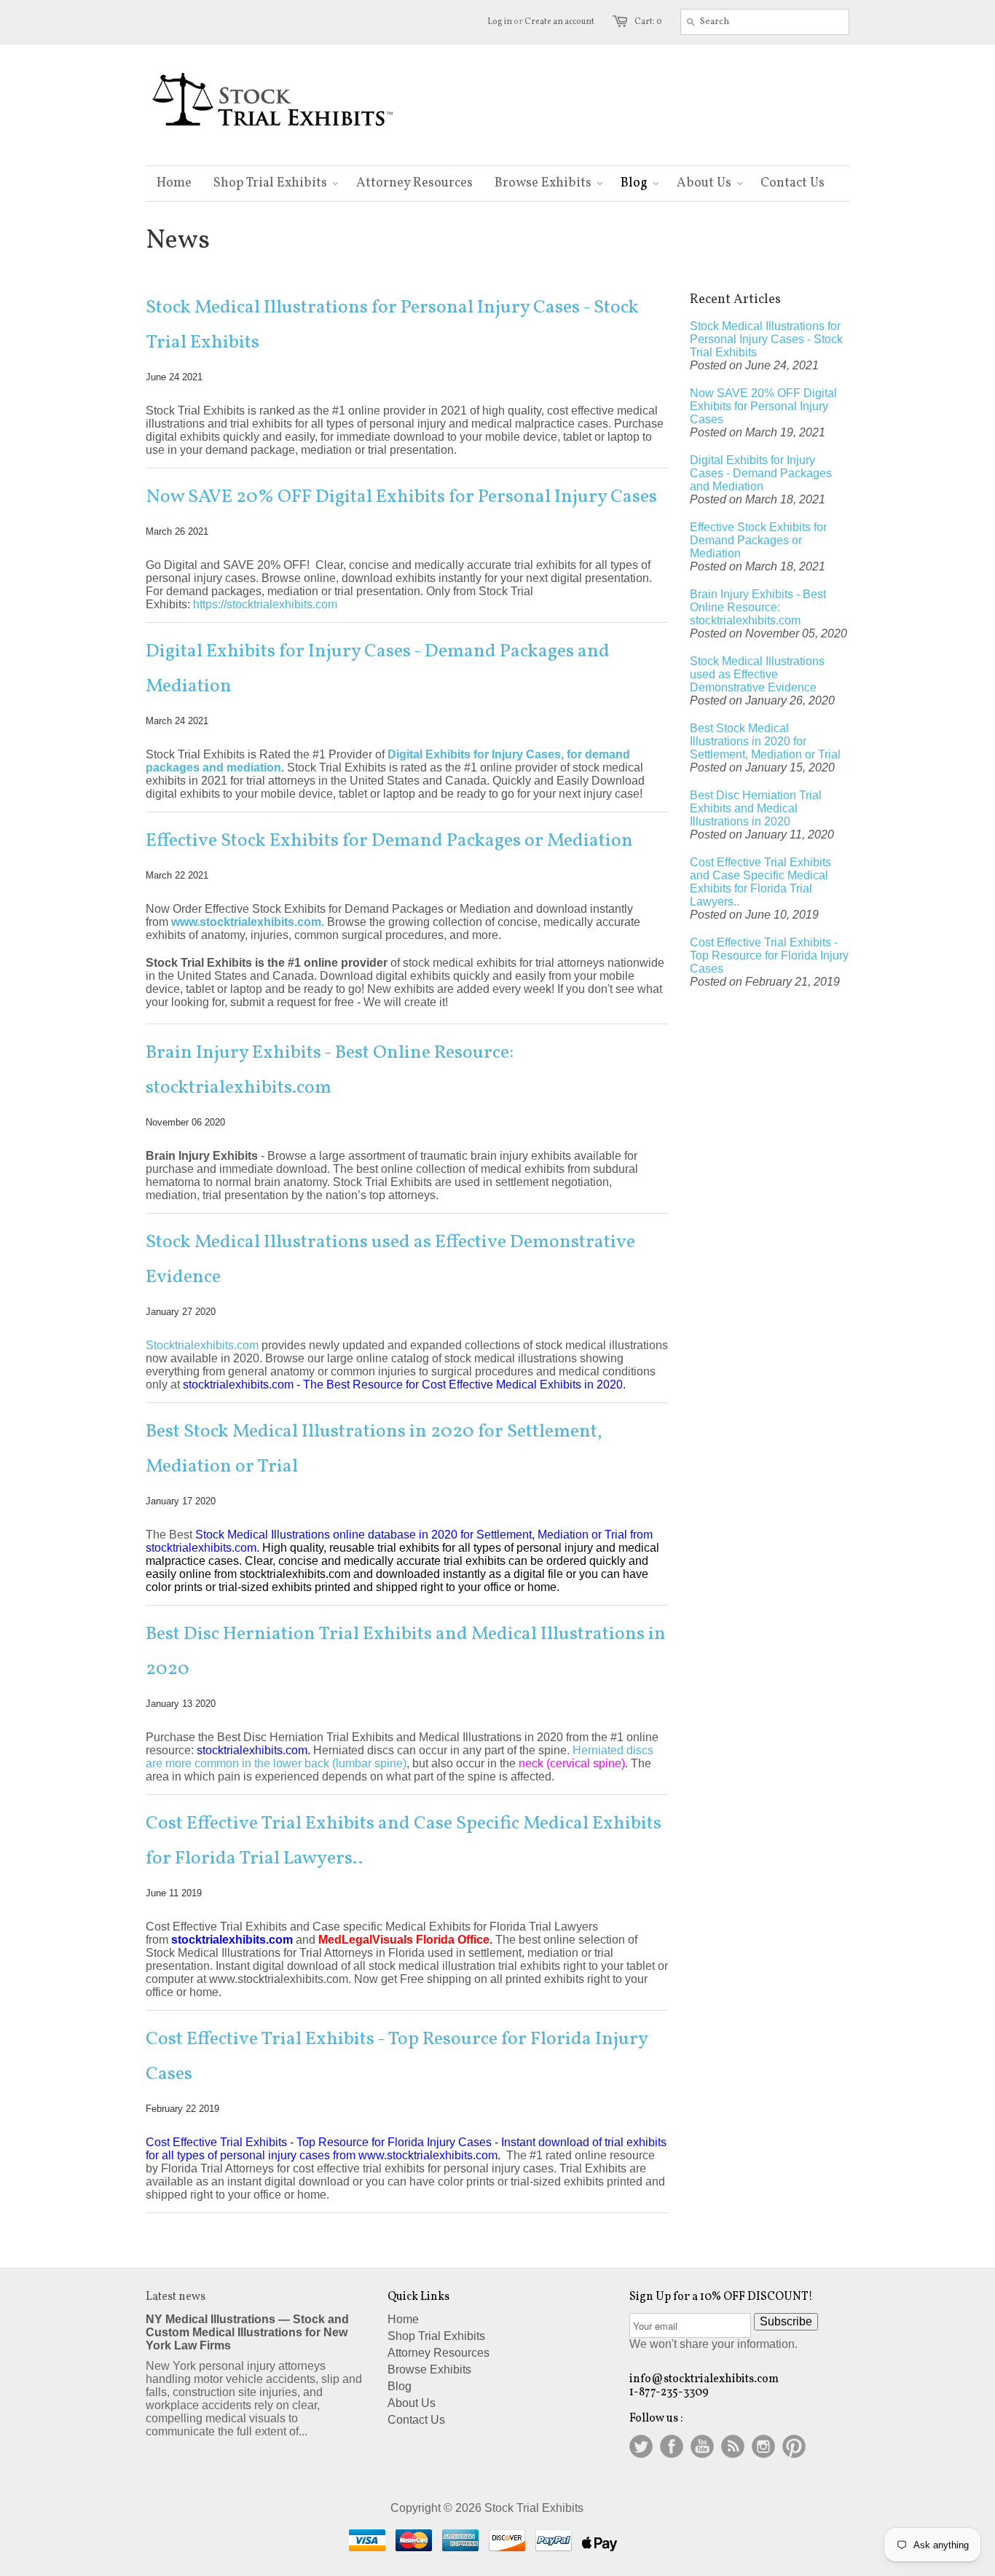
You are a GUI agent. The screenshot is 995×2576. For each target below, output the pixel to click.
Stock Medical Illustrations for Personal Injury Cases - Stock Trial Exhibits (392, 325)
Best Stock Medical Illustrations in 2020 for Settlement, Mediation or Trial (374, 1449)
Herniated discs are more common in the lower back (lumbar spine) (400, 1757)
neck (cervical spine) (572, 1763)
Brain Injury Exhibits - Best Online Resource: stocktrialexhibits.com (330, 1070)
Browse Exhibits (429, 2369)
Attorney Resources (438, 2353)
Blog (400, 2386)
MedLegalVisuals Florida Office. (405, 1940)
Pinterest (794, 2446)
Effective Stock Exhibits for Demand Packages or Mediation (389, 841)
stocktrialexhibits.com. (255, 1750)
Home (403, 2319)
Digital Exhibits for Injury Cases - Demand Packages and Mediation (378, 669)
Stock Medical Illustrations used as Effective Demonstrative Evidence (390, 1260)
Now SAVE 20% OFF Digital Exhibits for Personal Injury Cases (401, 497)
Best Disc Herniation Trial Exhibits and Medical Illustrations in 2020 (406, 1652)
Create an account (559, 22)
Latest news (176, 2297)
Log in (500, 22)
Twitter (641, 2446)
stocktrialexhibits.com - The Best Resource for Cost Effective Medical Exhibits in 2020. (404, 1385)
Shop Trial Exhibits (436, 2336)
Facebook (672, 2446)
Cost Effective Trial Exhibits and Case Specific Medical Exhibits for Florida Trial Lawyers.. (404, 1841)
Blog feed (733, 2446)
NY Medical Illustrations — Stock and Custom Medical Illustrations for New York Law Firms (247, 2332)
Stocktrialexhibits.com (202, 1345)
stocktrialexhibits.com (232, 1940)
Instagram (763, 2446)
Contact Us (416, 2420)
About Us (412, 2403)
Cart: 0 (648, 22)
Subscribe (786, 2321)
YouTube (702, 2446)
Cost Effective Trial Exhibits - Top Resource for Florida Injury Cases (397, 2057)
